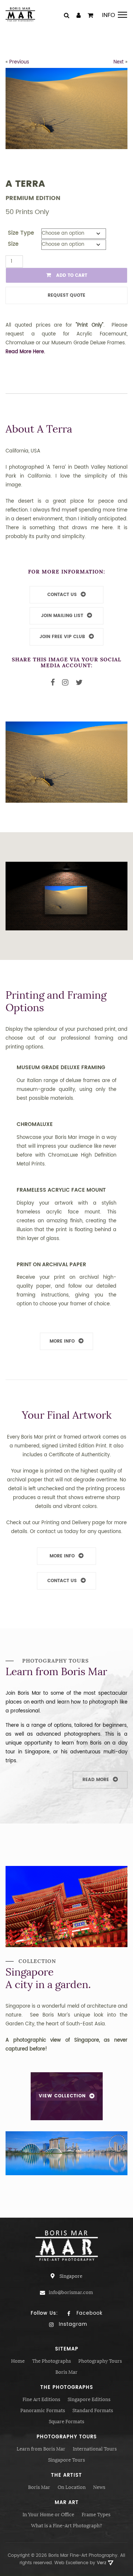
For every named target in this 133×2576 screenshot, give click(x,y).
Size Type (21, 233)
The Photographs (52, 2361)
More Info (62, 1341)
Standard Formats (93, 2410)
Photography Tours (100, 2361)
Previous (19, 62)
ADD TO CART (71, 275)
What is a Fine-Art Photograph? (66, 2526)
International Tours (95, 2449)
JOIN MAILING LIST (62, 616)
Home (18, 2361)
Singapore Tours (66, 2460)
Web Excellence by (80, 2563)
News (99, 2487)
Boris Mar (66, 2372)
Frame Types (96, 2515)
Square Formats (66, 2422)
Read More (96, 1780)
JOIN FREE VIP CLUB (62, 637)
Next (119, 62)
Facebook (89, 2313)
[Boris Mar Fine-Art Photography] (20, 14)
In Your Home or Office (48, 2515)
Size (13, 244)
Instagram (72, 2324)
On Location (72, 2487)
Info (109, 15)
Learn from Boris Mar (41, 2449)
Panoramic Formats (43, 2410)
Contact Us (62, 1581)
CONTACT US (62, 595)
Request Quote (66, 295)
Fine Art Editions (41, 2399)
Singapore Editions (89, 2399)
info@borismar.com (71, 2292)
